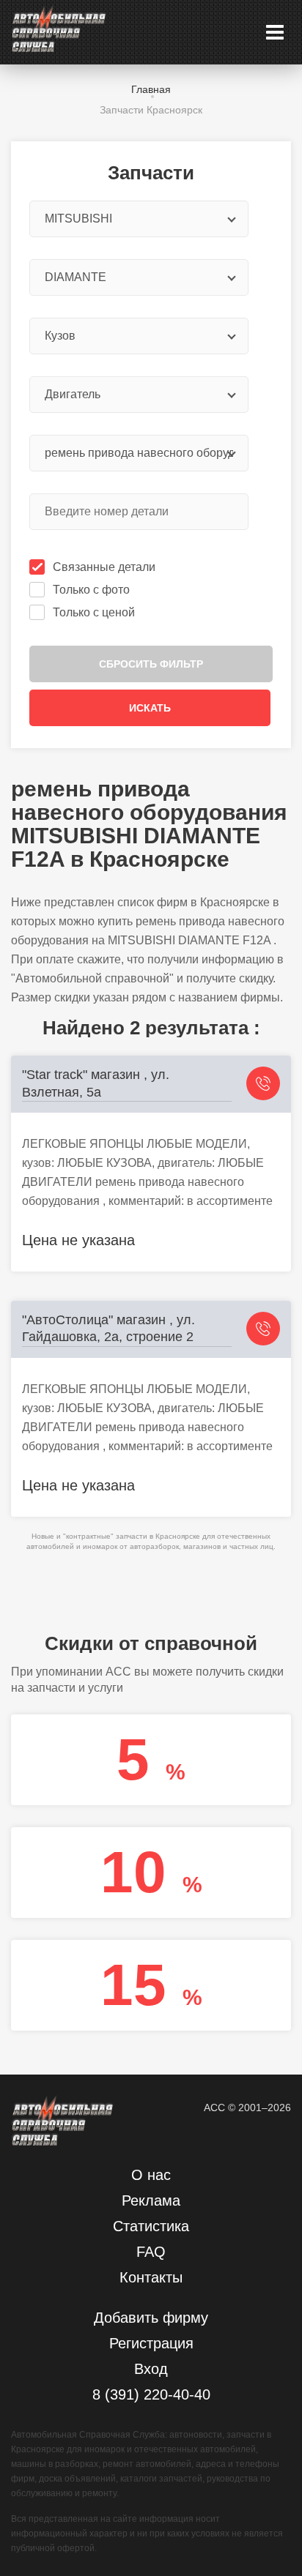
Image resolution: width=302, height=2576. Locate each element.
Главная (151, 89)
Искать (150, 708)
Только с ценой (94, 612)
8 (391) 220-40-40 (151, 2394)
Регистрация (151, 2343)
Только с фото (91, 590)
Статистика (151, 2226)
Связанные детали (104, 567)
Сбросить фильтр (151, 664)
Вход (151, 2369)
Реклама (151, 2200)
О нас (151, 2175)
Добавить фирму (151, 2318)
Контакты (151, 2277)
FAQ (151, 2252)
